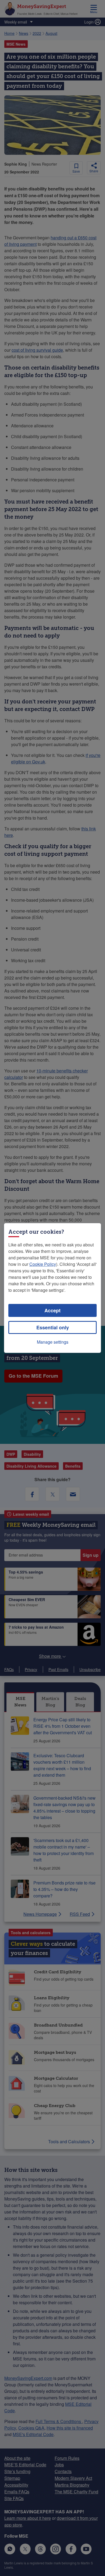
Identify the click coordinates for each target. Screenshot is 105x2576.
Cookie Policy (43, 1264)
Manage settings (53, 1342)
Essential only (53, 1327)
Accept (52, 1310)
